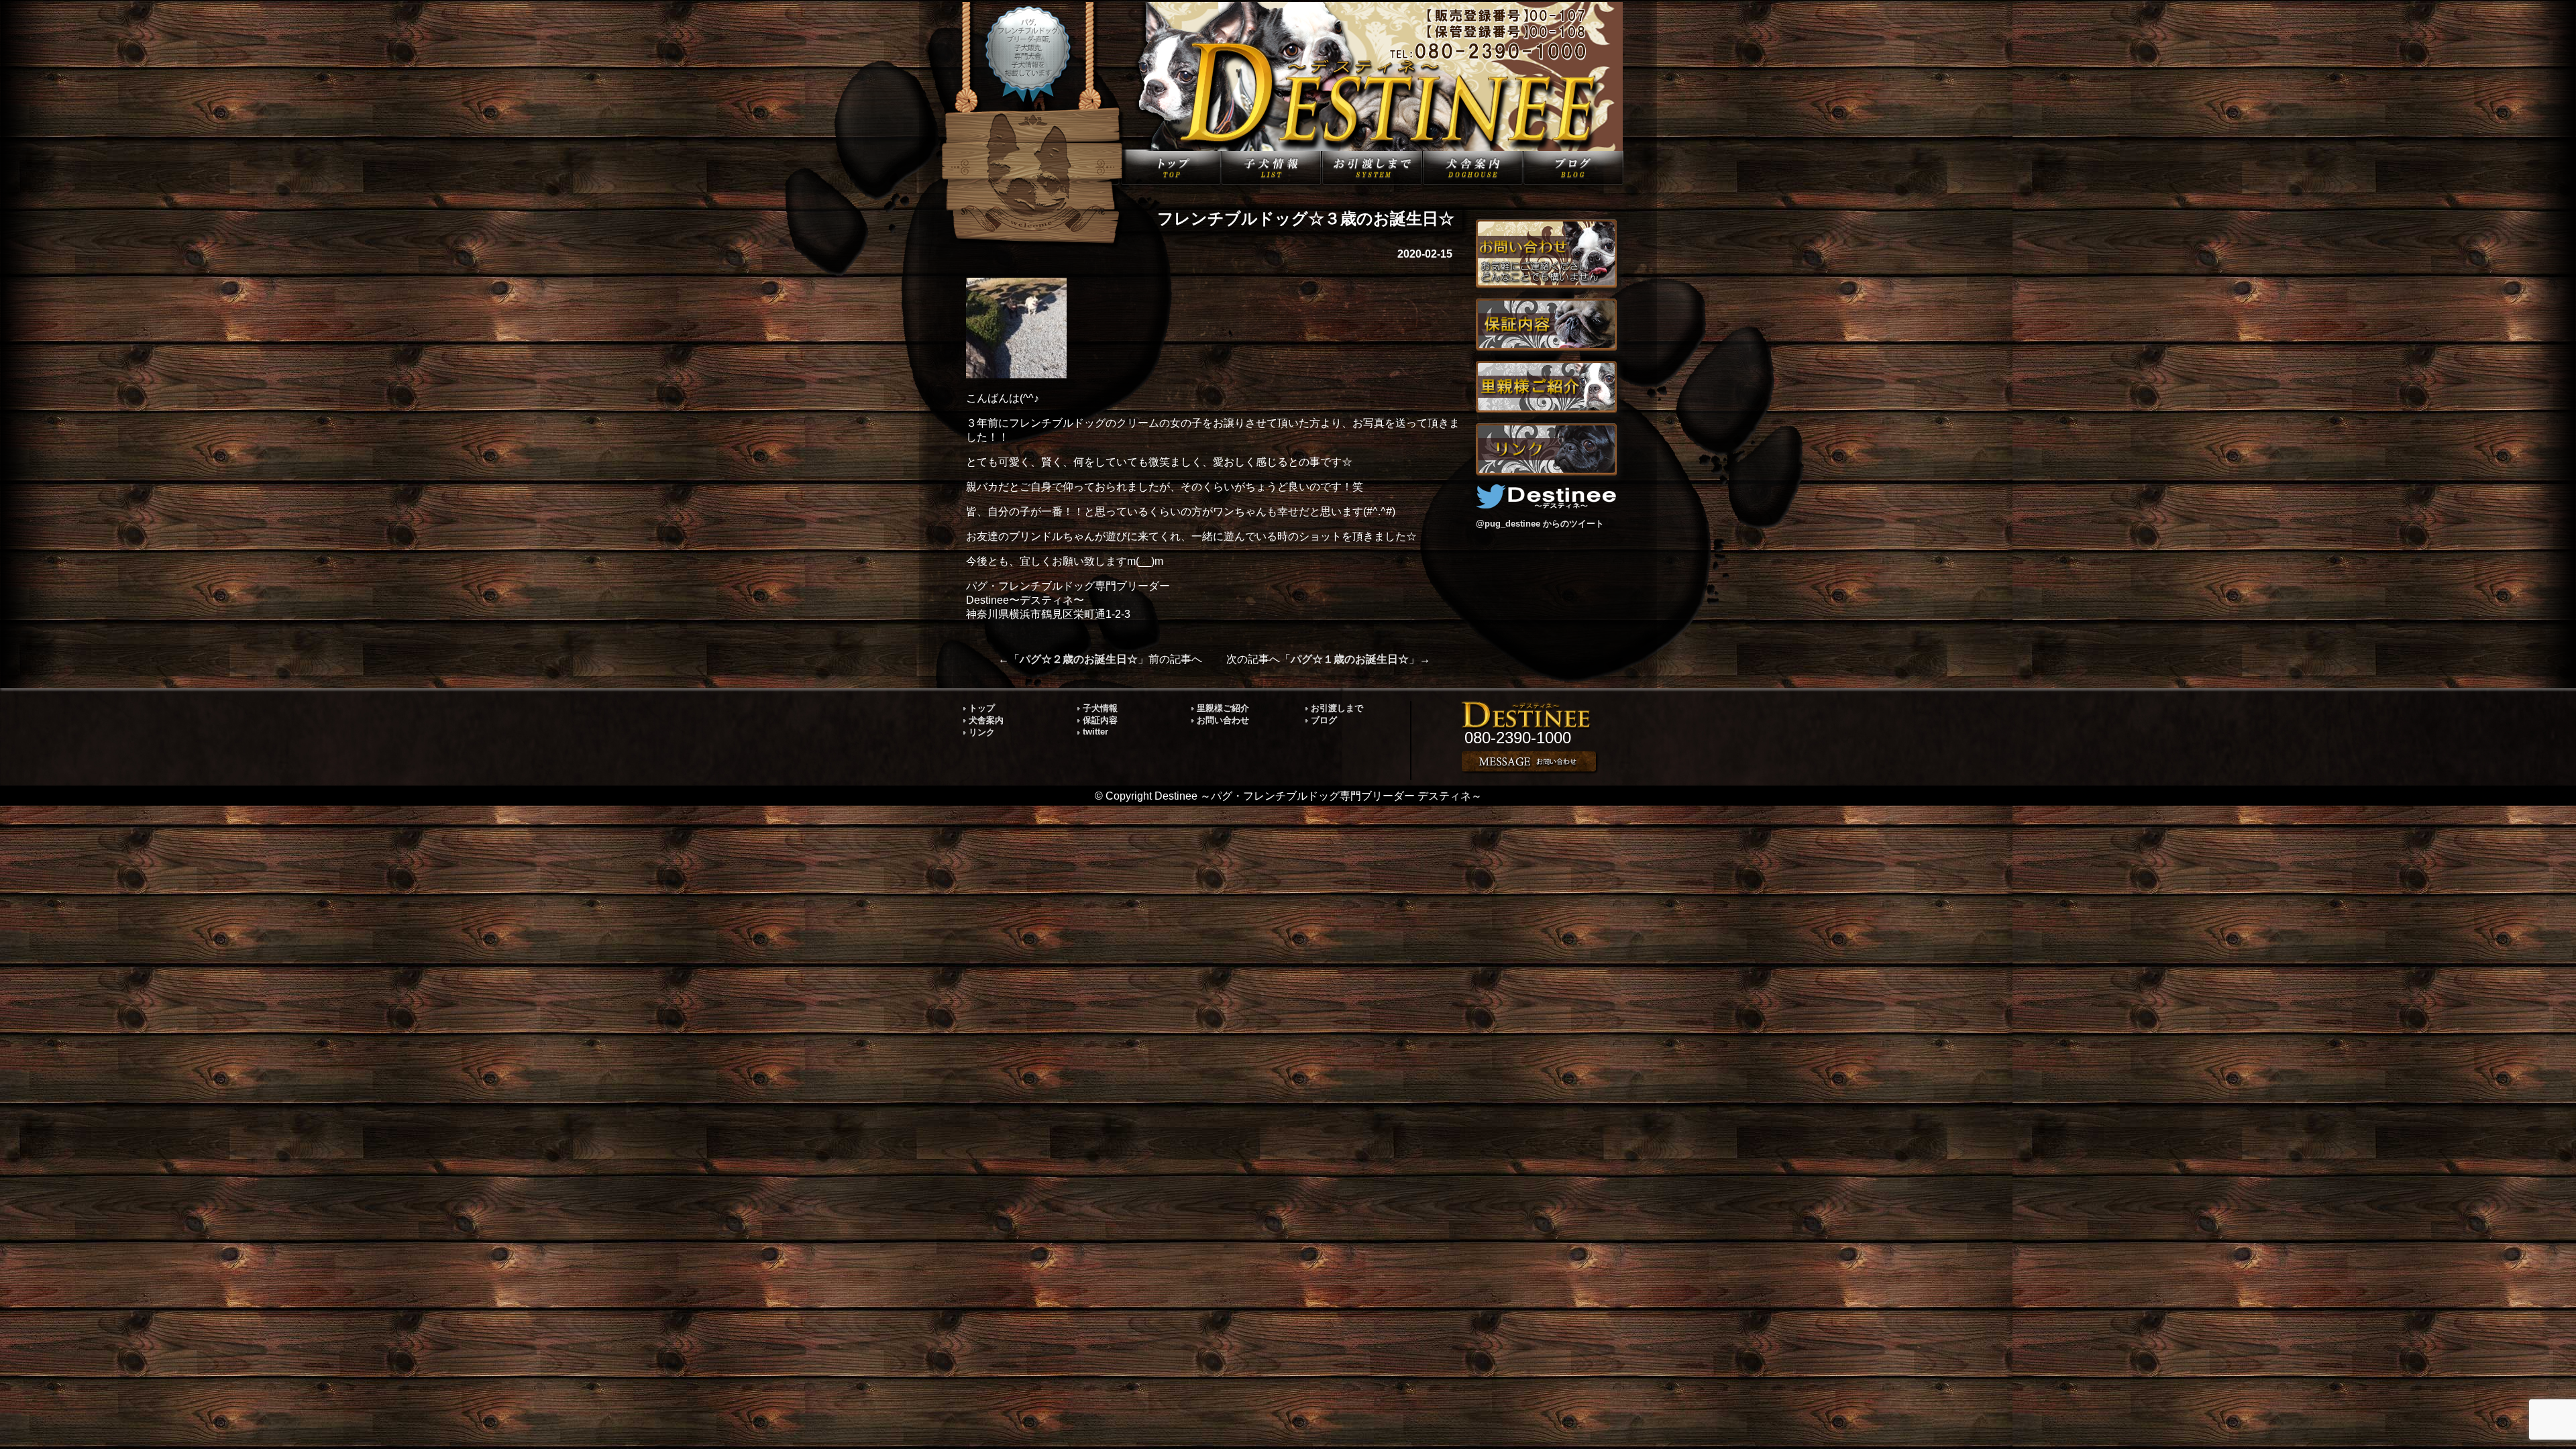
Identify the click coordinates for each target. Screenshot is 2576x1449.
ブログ (1324, 720)
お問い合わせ (1223, 720)
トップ (982, 708)
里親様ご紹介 (1223, 708)
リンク (982, 732)
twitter (1095, 732)
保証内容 (1100, 720)
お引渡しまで (1337, 708)
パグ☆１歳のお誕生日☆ (1350, 659)
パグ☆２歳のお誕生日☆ (1079, 659)
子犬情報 (1100, 708)
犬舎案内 (986, 720)
